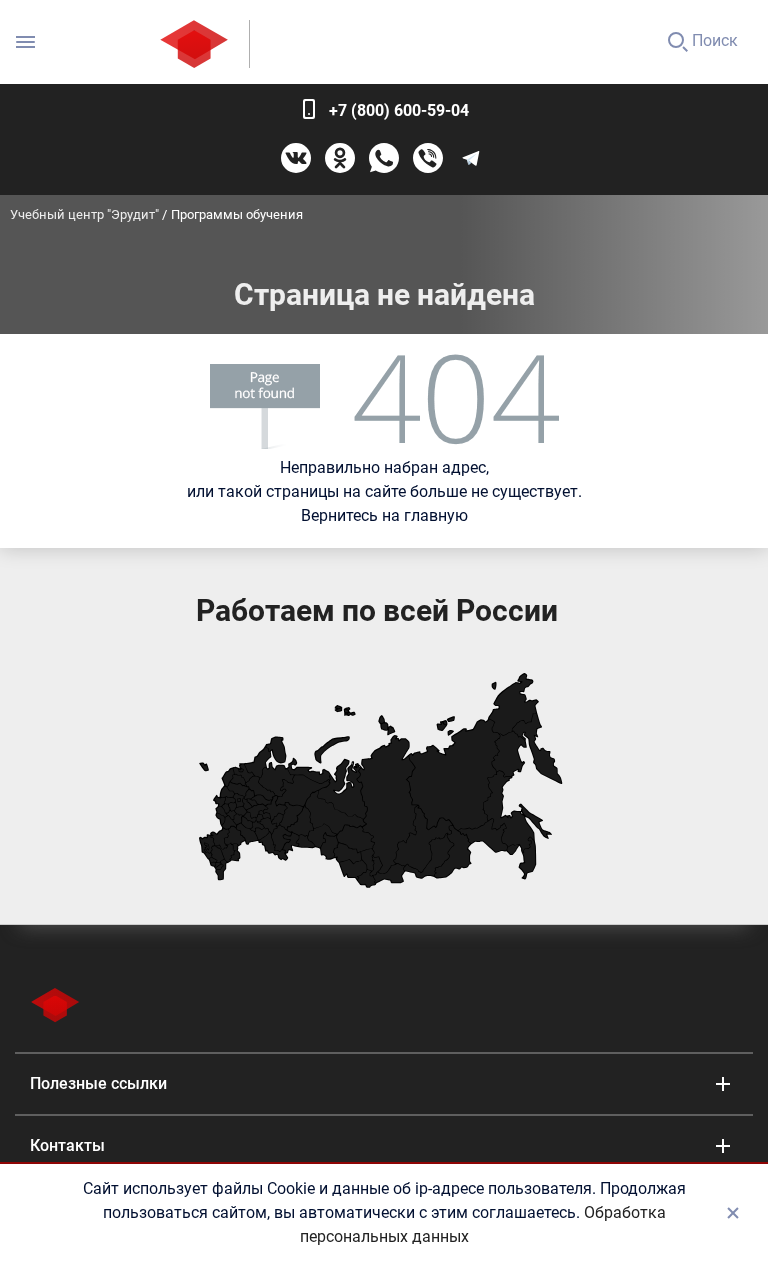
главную (436, 515)
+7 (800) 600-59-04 (399, 110)
